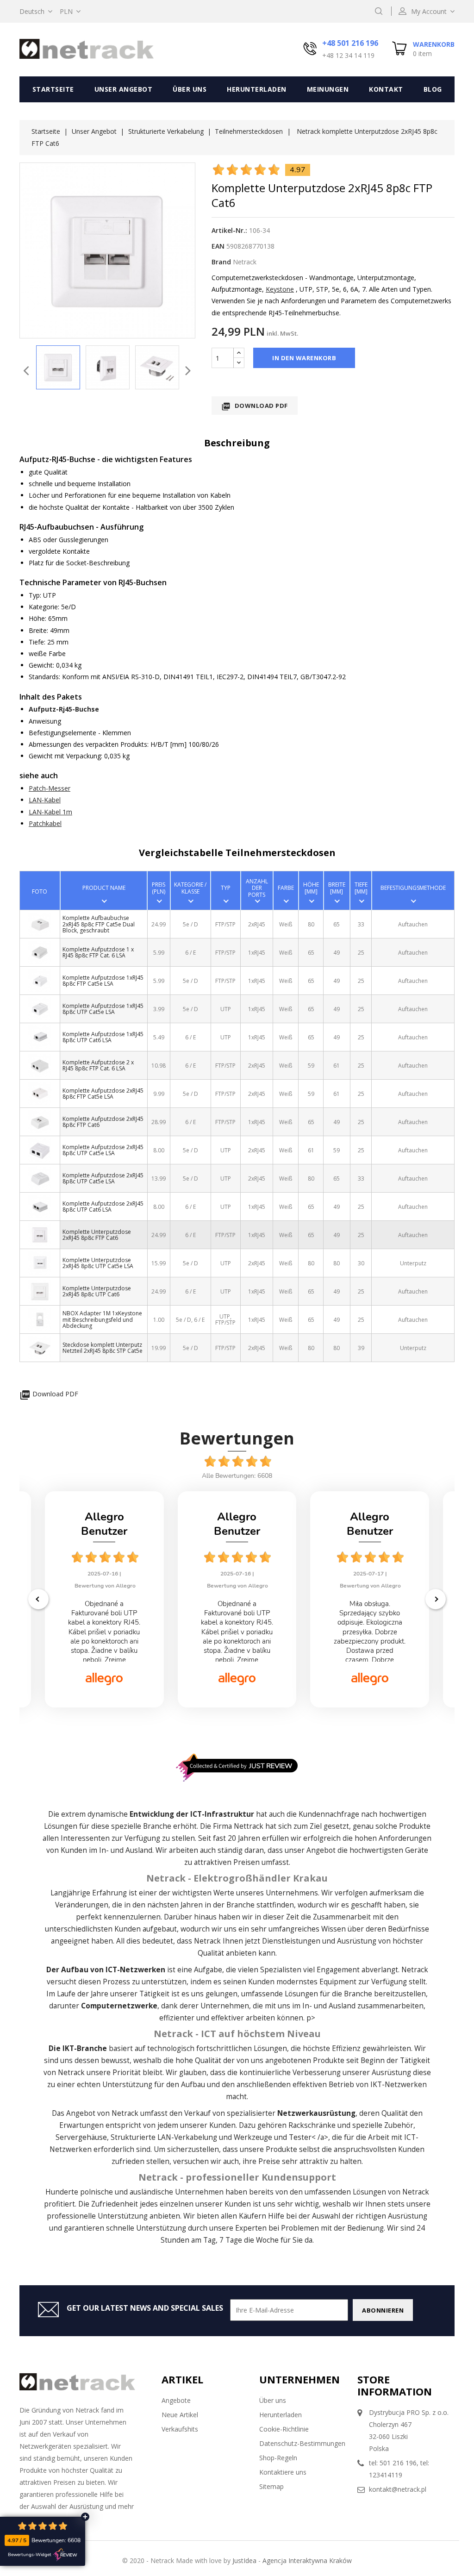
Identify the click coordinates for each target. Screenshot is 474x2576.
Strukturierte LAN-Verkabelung (164, 2137)
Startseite (53, 89)
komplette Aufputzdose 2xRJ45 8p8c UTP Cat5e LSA (103, 1150)
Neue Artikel (180, 2415)
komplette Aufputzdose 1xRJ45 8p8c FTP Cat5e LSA (103, 981)
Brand (221, 262)
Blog (433, 89)
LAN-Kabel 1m (50, 812)
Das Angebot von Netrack (95, 2113)
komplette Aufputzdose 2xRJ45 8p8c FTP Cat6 (103, 1122)
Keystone (280, 289)
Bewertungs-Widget (30, 2555)
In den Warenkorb (304, 358)
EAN (218, 246)
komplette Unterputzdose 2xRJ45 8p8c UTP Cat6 (97, 1291)
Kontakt (386, 89)
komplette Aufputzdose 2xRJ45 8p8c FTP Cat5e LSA (103, 1094)
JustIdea (244, 2560)
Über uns (190, 89)
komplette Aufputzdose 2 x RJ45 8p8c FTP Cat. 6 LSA (98, 1065)
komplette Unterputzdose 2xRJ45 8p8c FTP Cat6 (97, 1235)
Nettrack (249, 1826)
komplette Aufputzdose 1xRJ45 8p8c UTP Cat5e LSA (103, 1009)
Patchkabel (45, 823)
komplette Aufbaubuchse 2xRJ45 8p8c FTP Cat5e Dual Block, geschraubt (99, 924)
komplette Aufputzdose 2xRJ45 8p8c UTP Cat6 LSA (103, 1207)
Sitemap (271, 2486)
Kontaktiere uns (283, 2472)
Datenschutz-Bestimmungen (302, 2443)
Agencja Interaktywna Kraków (307, 2560)
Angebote (176, 2400)
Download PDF (255, 406)
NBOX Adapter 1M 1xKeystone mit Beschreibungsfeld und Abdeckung (102, 1319)
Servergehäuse (81, 2137)
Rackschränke (312, 2125)
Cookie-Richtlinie (284, 2429)
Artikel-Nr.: (229, 230)
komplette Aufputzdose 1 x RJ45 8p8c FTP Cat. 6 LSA (98, 952)
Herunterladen (257, 89)
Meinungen (328, 89)
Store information (395, 2385)
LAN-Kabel (45, 800)
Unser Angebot (124, 89)
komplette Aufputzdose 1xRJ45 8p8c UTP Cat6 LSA (103, 1037)
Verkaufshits (180, 2429)
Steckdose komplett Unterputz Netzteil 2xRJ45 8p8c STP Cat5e (103, 1348)
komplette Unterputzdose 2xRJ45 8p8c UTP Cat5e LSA (98, 1263)
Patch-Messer (50, 788)
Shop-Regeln (278, 2458)
